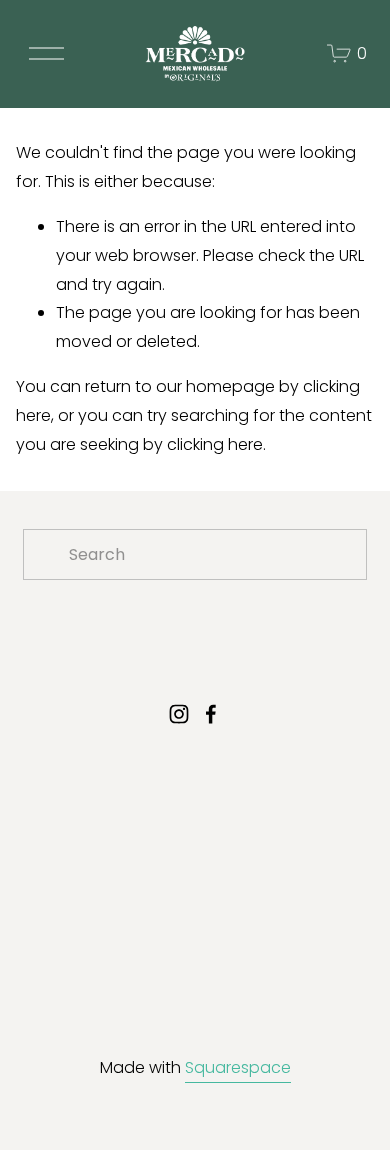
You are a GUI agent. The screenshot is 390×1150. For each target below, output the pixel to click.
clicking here (215, 444)
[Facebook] (211, 714)
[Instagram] (179, 714)
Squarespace (238, 1067)
